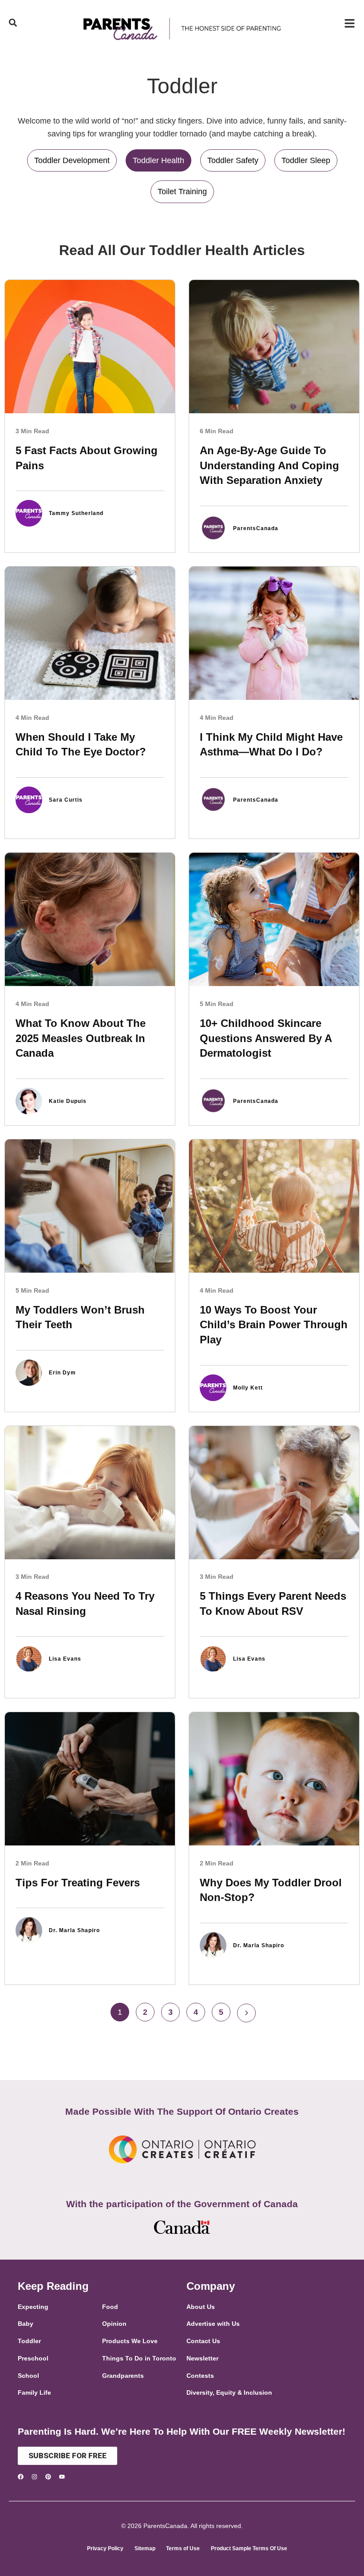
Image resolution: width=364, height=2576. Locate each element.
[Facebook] (21, 2477)
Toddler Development (72, 160)
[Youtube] (62, 2477)
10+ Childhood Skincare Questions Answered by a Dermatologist (266, 1038)
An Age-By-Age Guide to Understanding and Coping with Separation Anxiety (269, 465)
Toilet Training (182, 192)
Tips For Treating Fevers (78, 1883)
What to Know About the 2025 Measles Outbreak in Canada (81, 1038)
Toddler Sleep (306, 160)
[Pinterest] (48, 2477)
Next (246, 2013)
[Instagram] (34, 2477)
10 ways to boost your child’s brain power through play (274, 1325)
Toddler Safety (233, 160)
